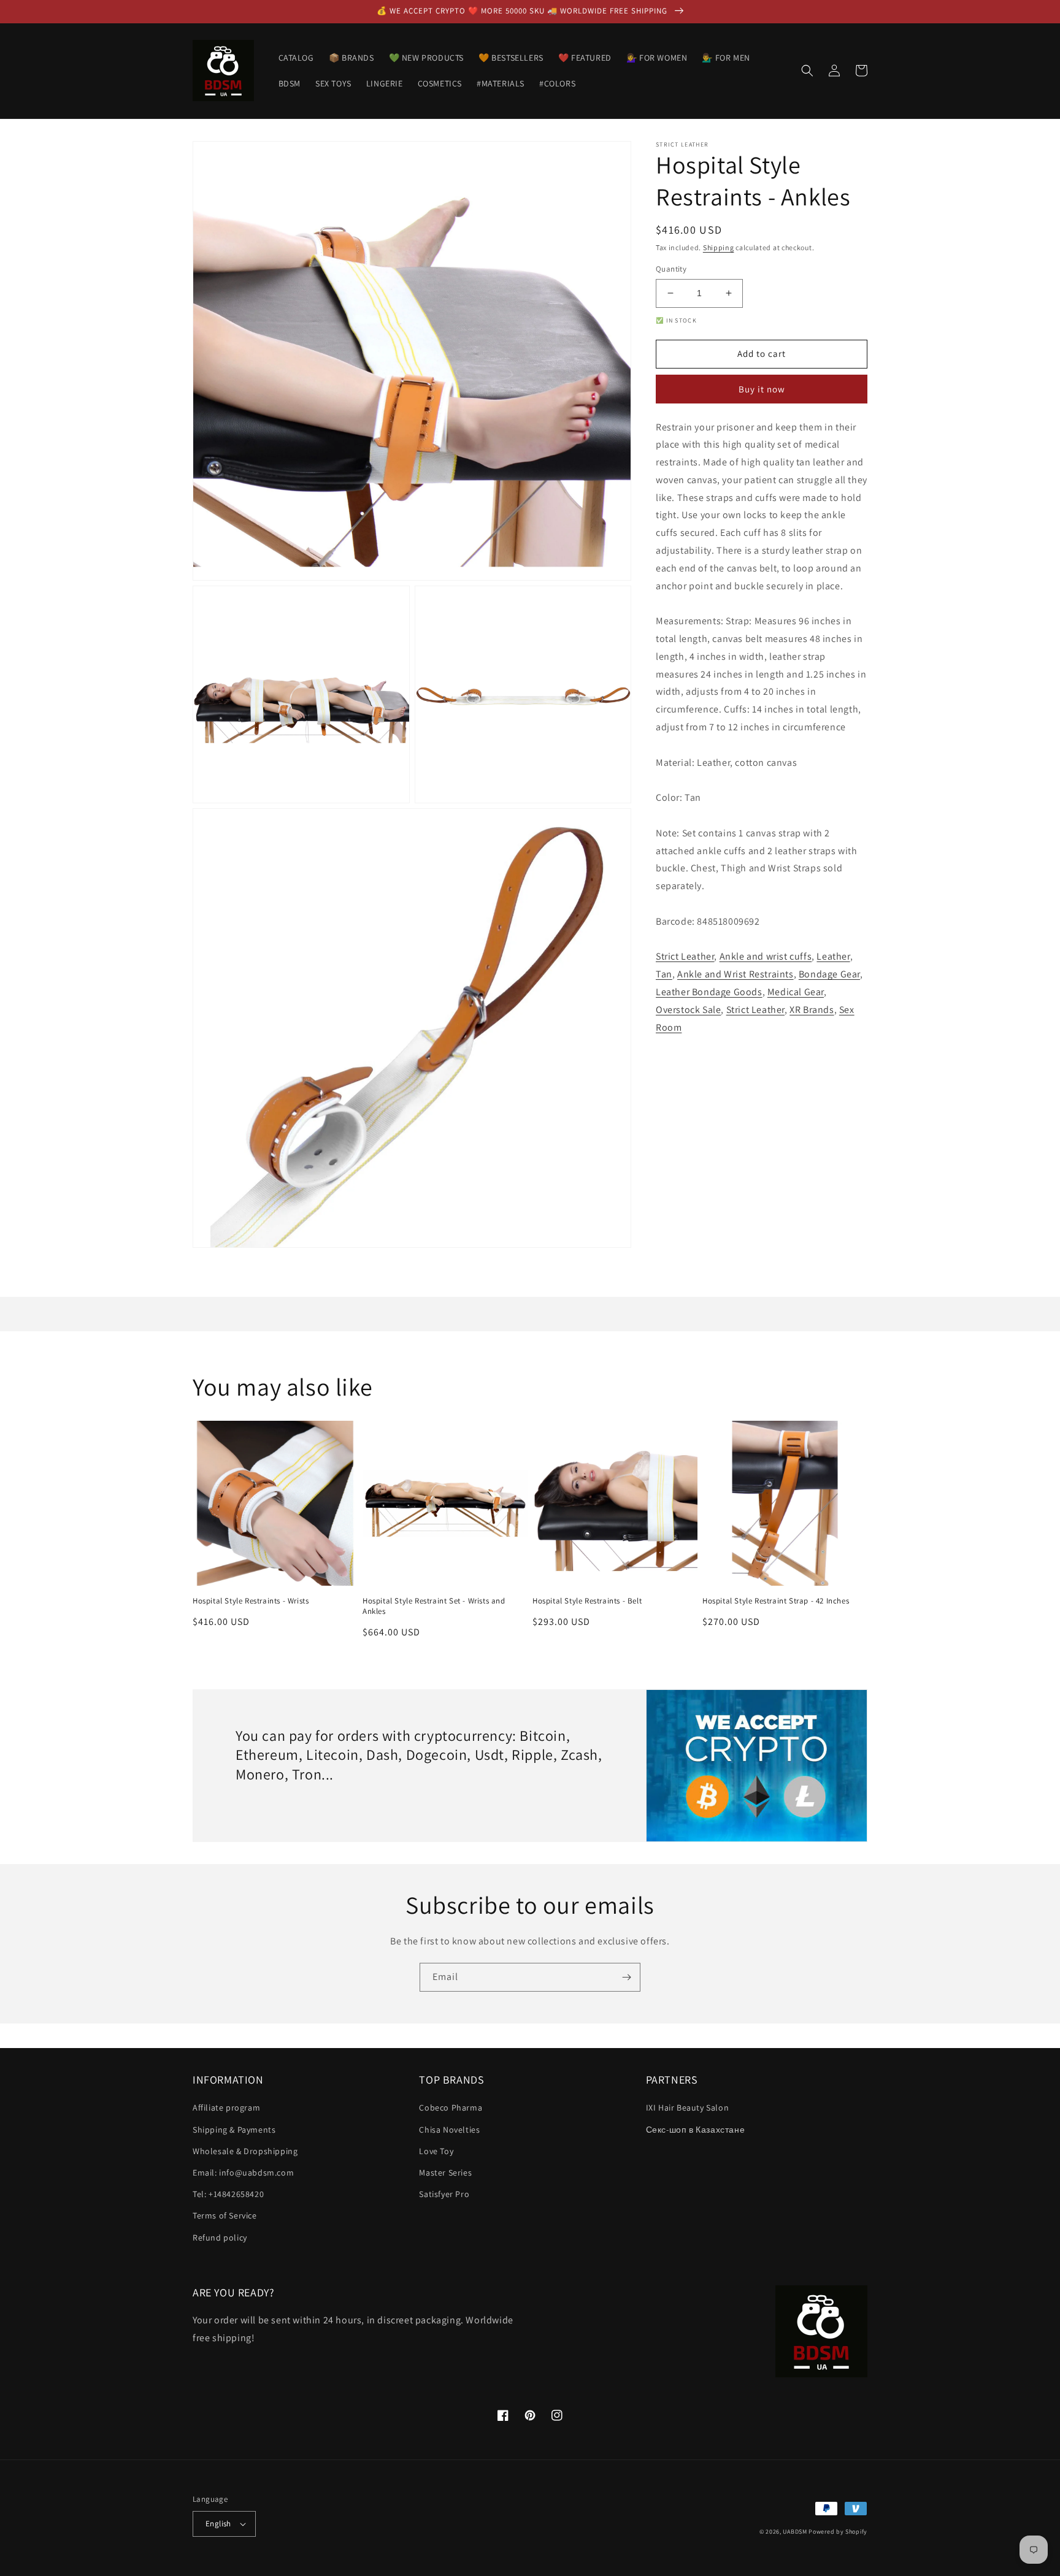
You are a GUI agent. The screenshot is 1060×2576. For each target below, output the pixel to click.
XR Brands (812, 1010)
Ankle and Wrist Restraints (735, 974)
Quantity (671, 269)
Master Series (445, 2173)
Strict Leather (685, 957)
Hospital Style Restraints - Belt (587, 1601)
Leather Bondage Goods (709, 992)
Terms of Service (225, 2215)
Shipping (719, 247)
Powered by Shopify (838, 2532)
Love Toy (436, 2151)
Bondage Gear (829, 974)
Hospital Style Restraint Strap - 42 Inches (776, 1601)
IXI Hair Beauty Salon (688, 2108)
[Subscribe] (626, 1977)
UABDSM (795, 2532)
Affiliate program (226, 2108)
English (218, 2524)
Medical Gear (796, 992)
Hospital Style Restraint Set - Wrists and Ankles (434, 1606)
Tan (664, 974)
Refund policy (220, 2238)
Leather (833, 957)
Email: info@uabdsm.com (243, 2173)
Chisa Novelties (449, 2130)
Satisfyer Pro (444, 2194)
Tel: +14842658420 (228, 2194)
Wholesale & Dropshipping (245, 2151)
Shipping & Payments (234, 2130)
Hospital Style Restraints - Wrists (251, 1601)
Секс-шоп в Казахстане (696, 2130)
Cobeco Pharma (451, 2108)
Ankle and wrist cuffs (766, 957)
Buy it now (762, 389)
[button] (807, 71)
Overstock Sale (688, 1010)
